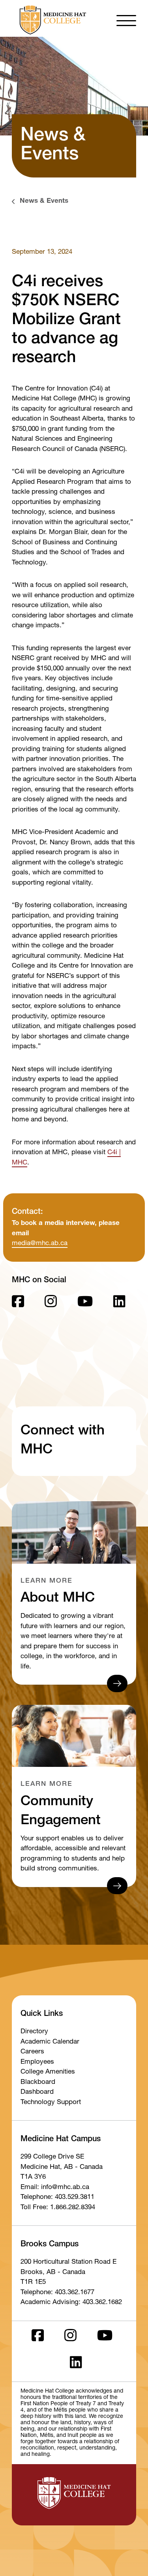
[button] (126, 20)
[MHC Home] (51, 20)
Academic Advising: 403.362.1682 (71, 2303)
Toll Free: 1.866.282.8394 (58, 2208)
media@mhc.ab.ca (40, 1244)
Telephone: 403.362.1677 (57, 2293)
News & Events (44, 201)
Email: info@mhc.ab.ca (55, 2188)
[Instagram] (51, 1304)
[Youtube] (85, 1304)
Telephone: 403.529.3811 (57, 2198)
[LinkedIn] (119, 1304)
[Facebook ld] (18, 1304)
